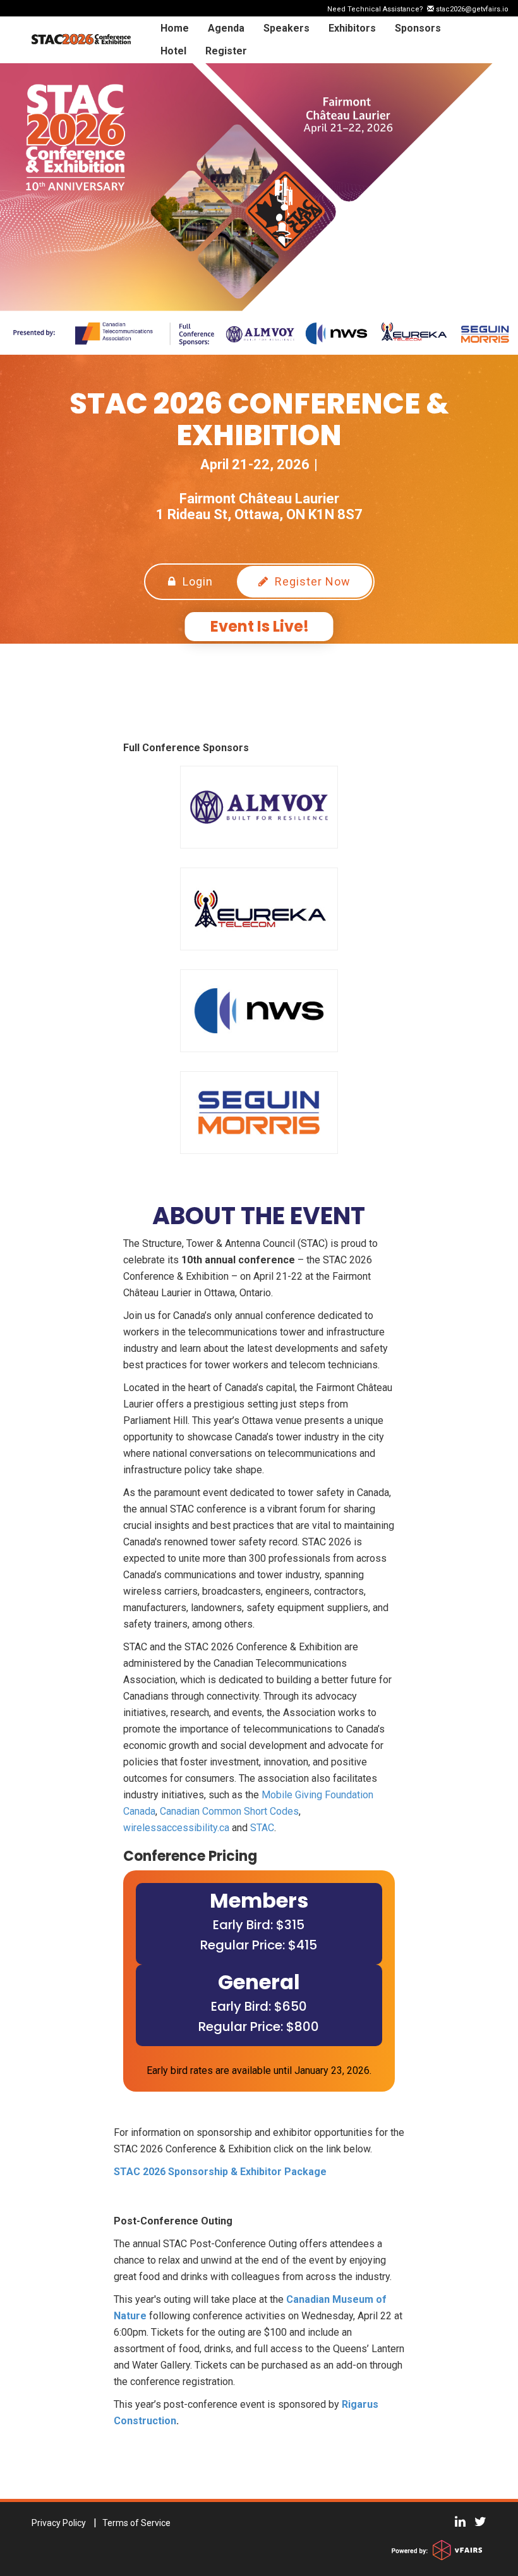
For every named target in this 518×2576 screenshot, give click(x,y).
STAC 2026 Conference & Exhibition (259, 420)
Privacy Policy (59, 2523)
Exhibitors (352, 28)
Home (175, 28)
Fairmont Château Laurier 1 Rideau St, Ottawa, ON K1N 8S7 (259, 506)
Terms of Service (136, 2523)
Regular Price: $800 (259, 2027)
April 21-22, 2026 (255, 464)
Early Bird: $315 (259, 1925)
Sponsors (418, 28)
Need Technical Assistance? (418, 9)
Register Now (311, 581)
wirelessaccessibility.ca (176, 1828)
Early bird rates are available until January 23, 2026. (259, 2070)
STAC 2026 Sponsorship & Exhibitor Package (220, 2172)
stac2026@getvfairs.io (471, 9)
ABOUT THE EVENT (259, 1216)
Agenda (226, 28)
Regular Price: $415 (259, 1945)
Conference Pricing (190, 1856)
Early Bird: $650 (259, 2006)
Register (226, 51)
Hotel (173, 51)
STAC (262, 1828)
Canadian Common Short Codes (229, 1811)
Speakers (286, 28)
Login (196, 581)
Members (259, 1900)
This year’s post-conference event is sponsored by (226, 2404)
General (259, 1982)
